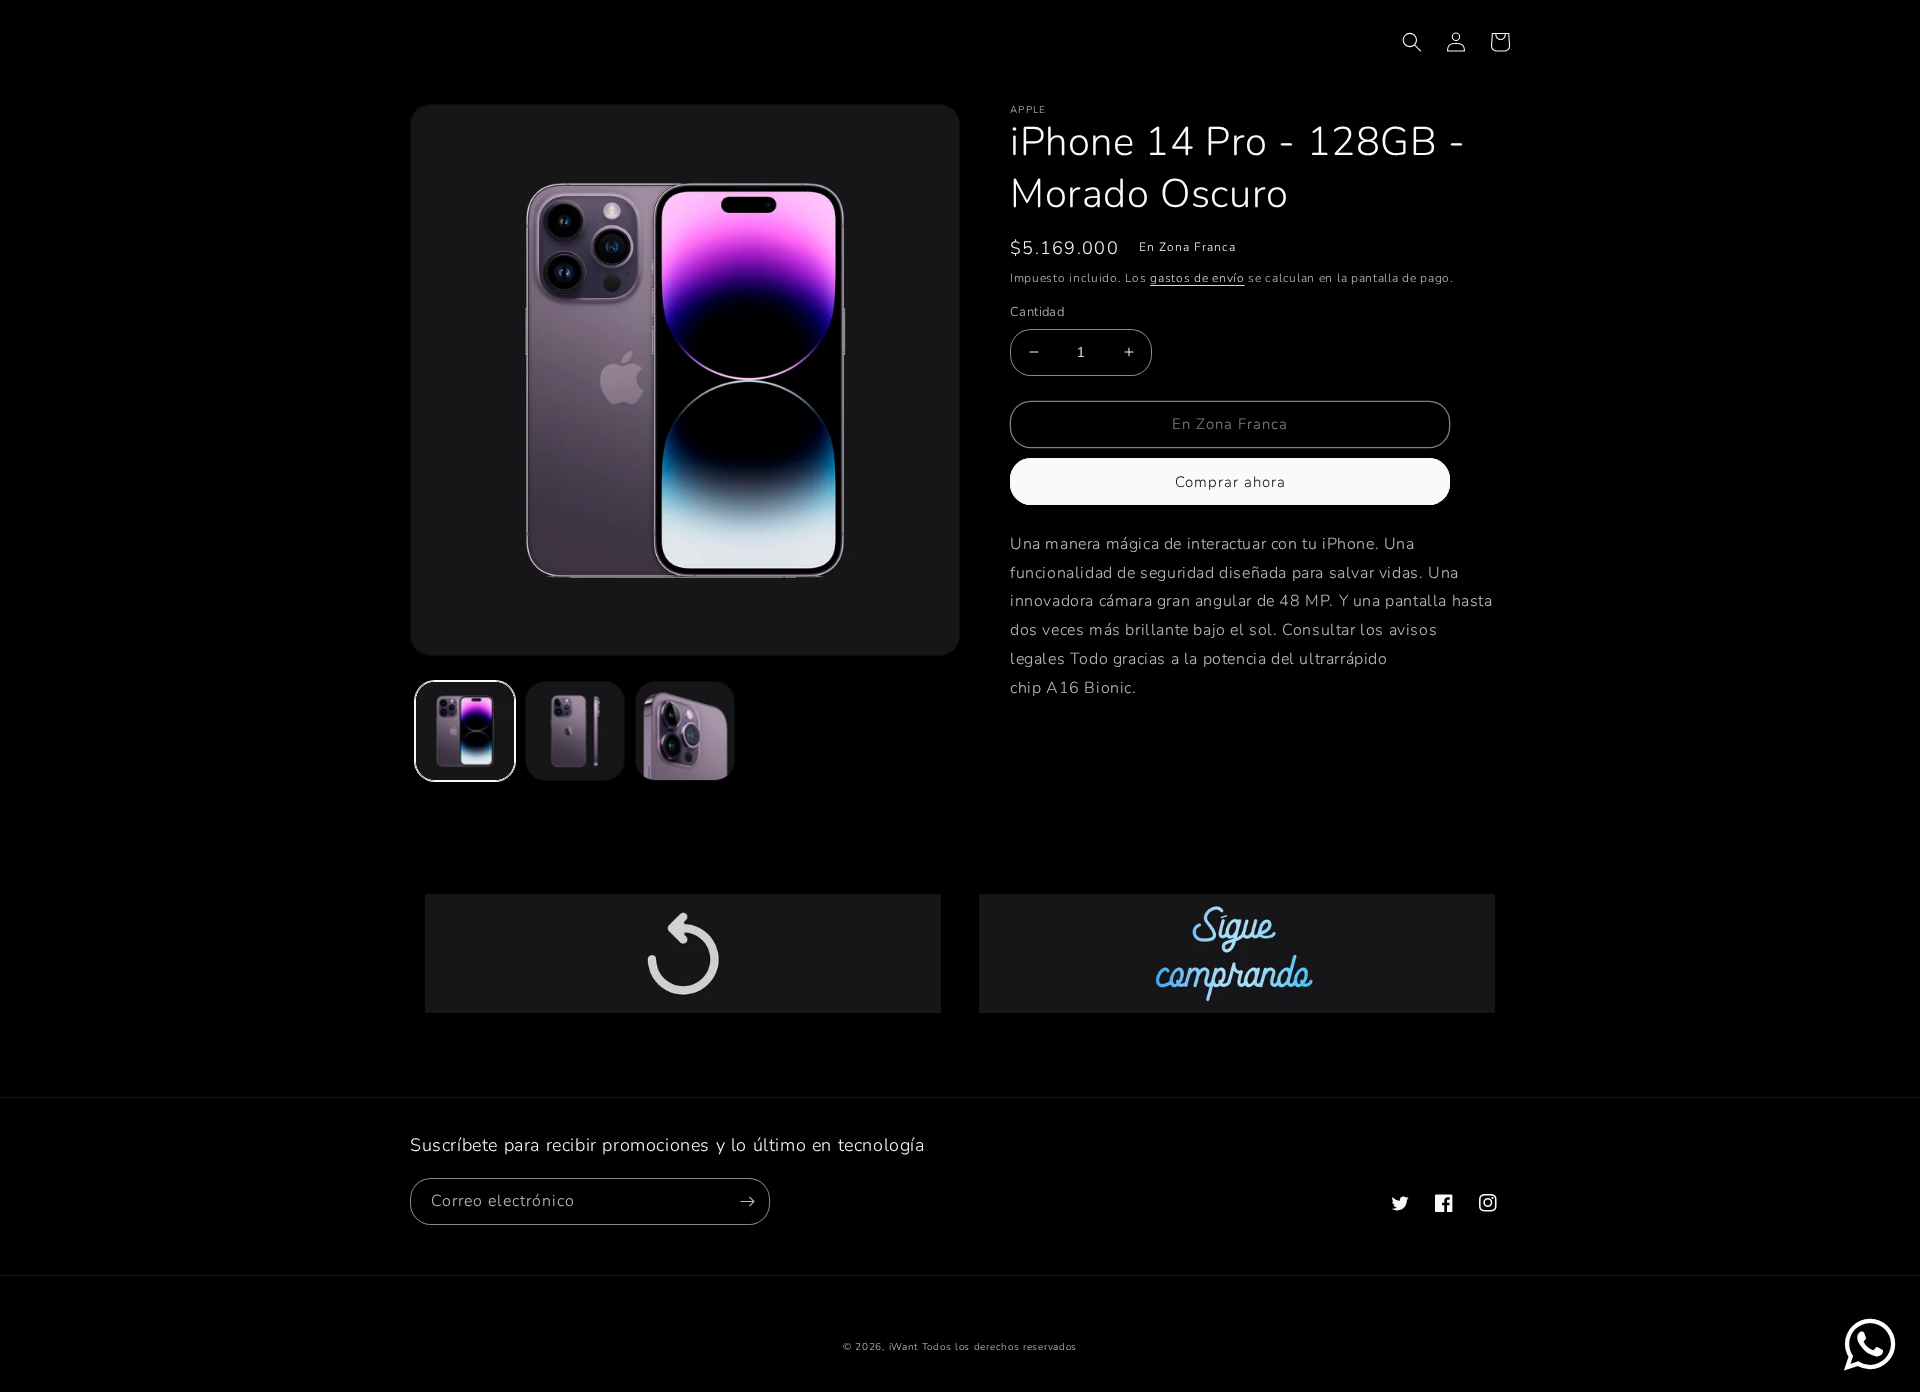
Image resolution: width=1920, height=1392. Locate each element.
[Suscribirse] (747, 1201)
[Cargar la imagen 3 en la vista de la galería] (685, 731)
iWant (904, 1347)
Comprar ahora (1230, 482)
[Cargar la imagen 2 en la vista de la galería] (575, 731)
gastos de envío (1197, 278)
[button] (1412, 42)
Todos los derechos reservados (999, 1347)
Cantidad (1037, 312)
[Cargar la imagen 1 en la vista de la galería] (465, 731)
